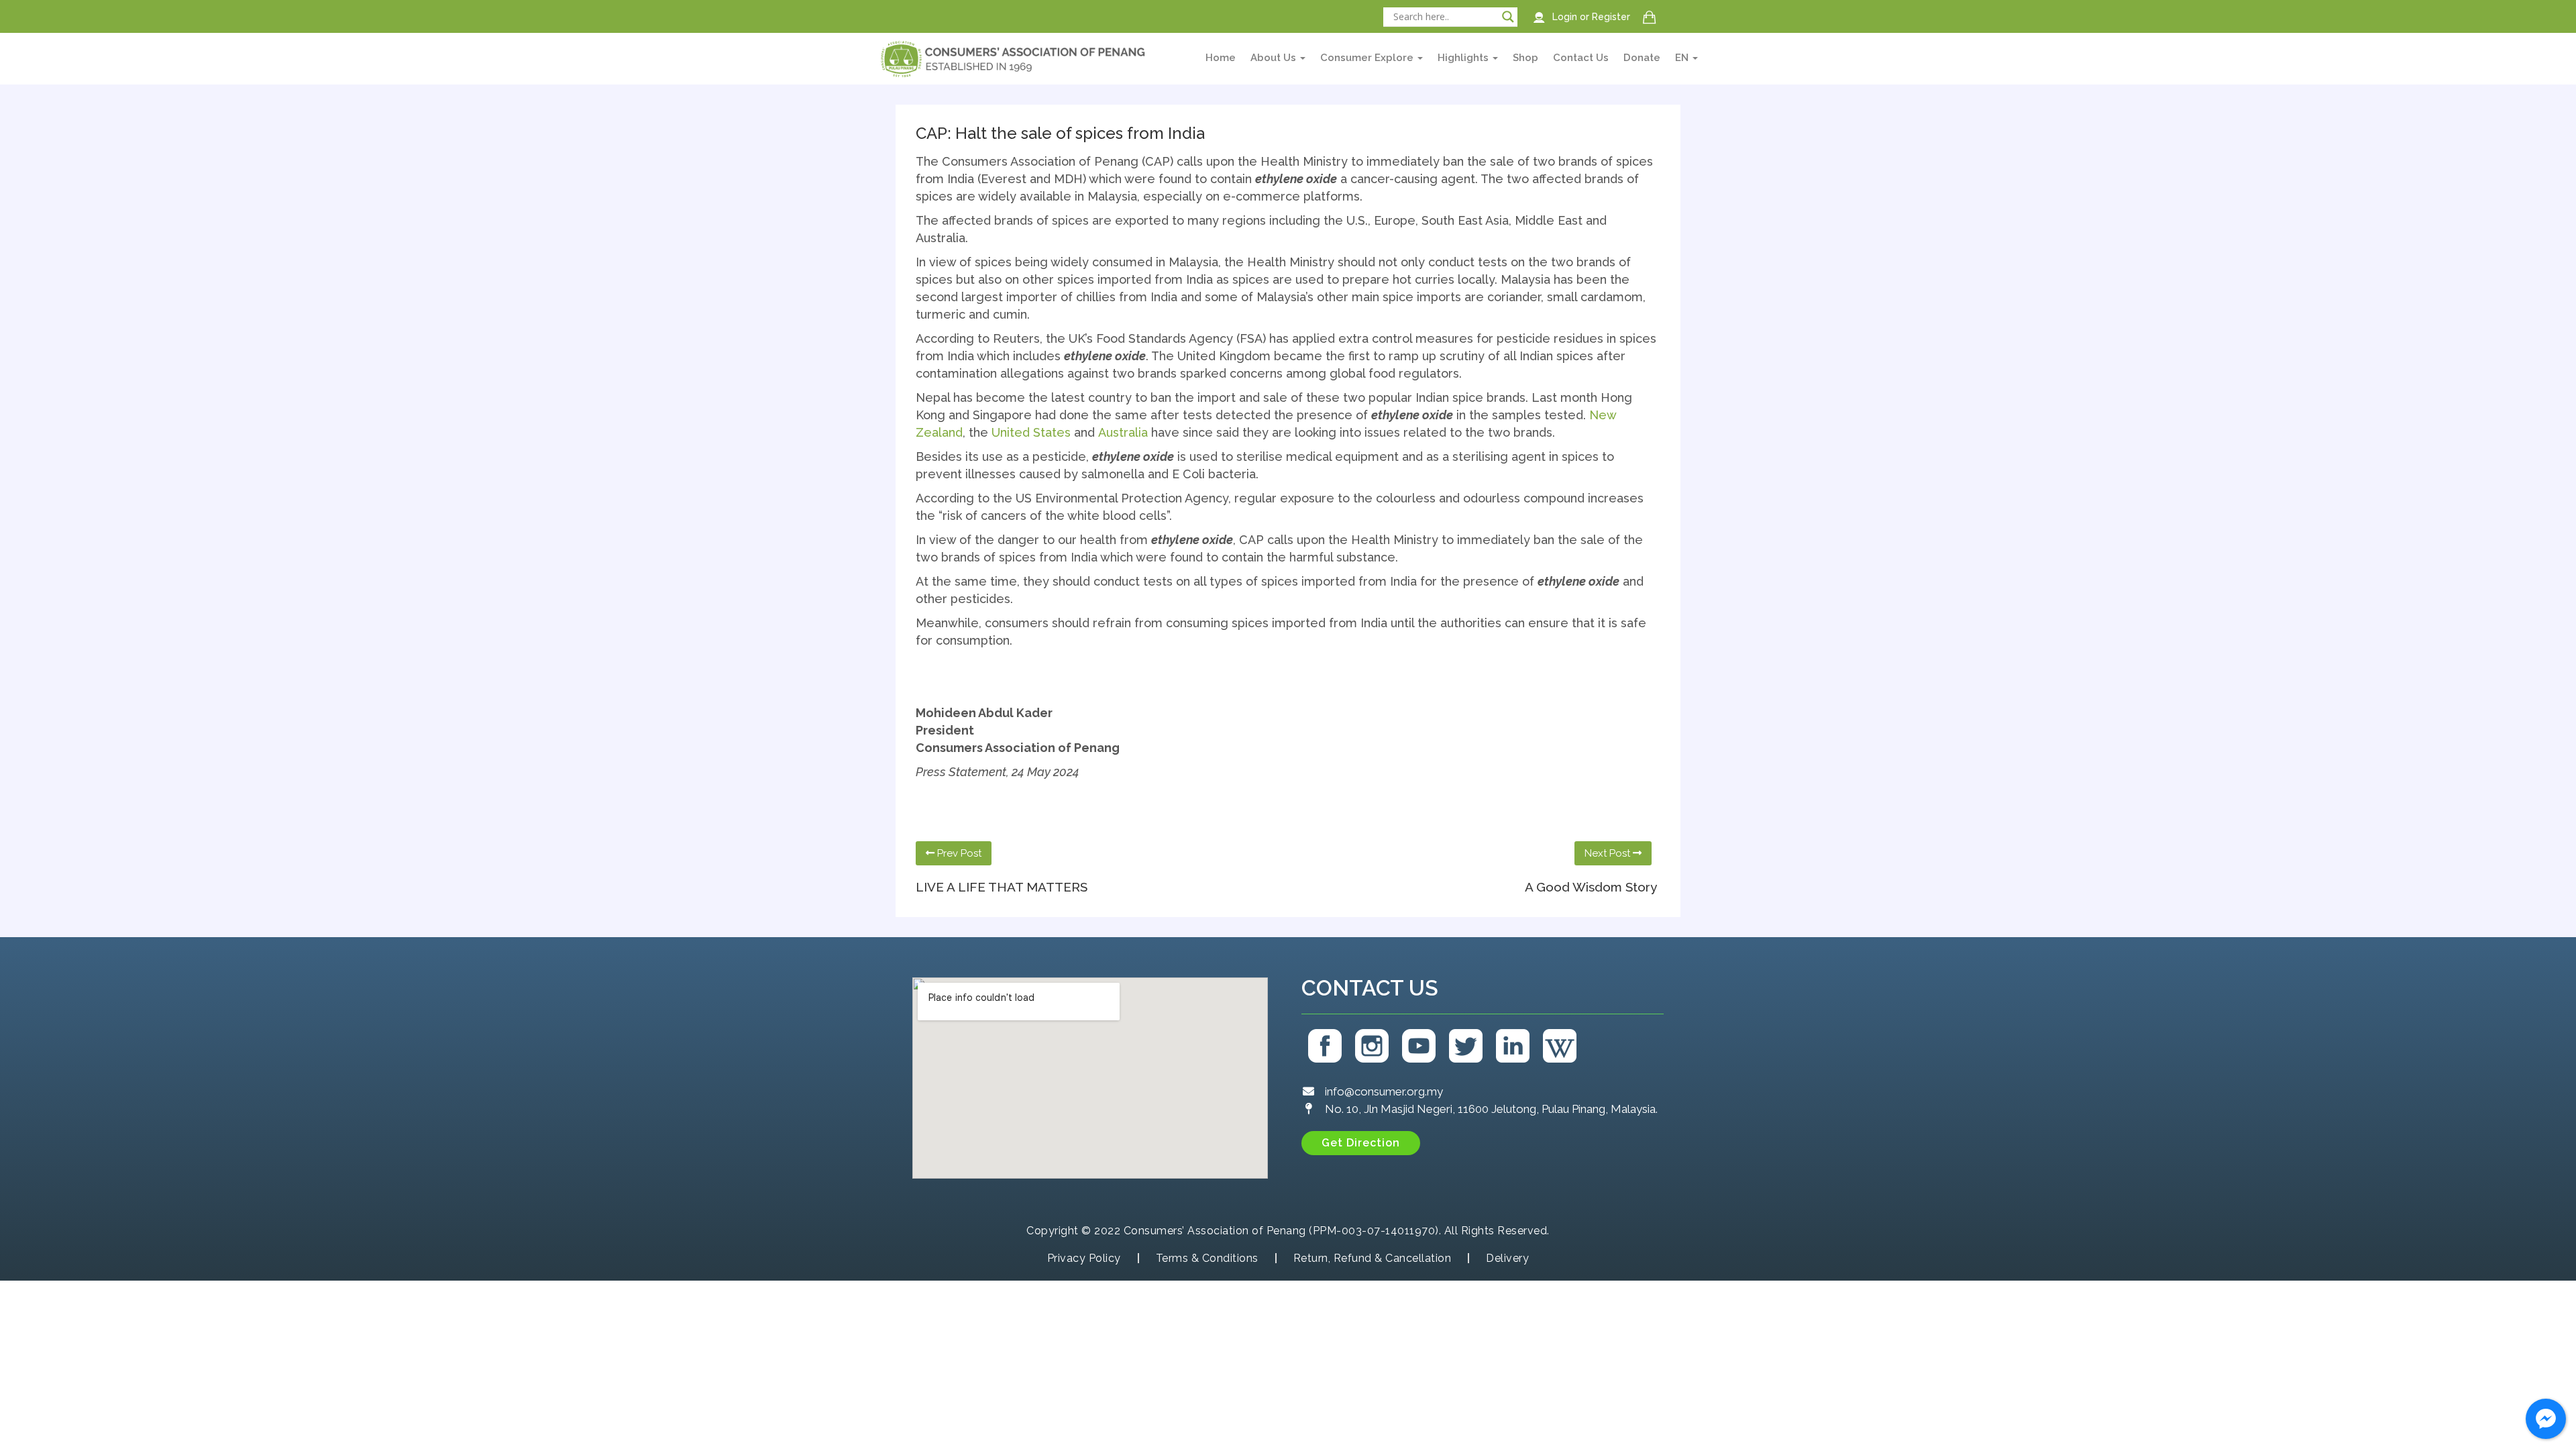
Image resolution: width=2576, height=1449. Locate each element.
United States (1031, 432)
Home (1221, 58)
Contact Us (1581, 58)
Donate (1642, 58)
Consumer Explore (1368, 58)
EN (1683, 58)
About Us (1275, 58)
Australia (1123, 432)
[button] (1361, 1143)
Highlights (1464, 58)
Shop (1525, 58)
